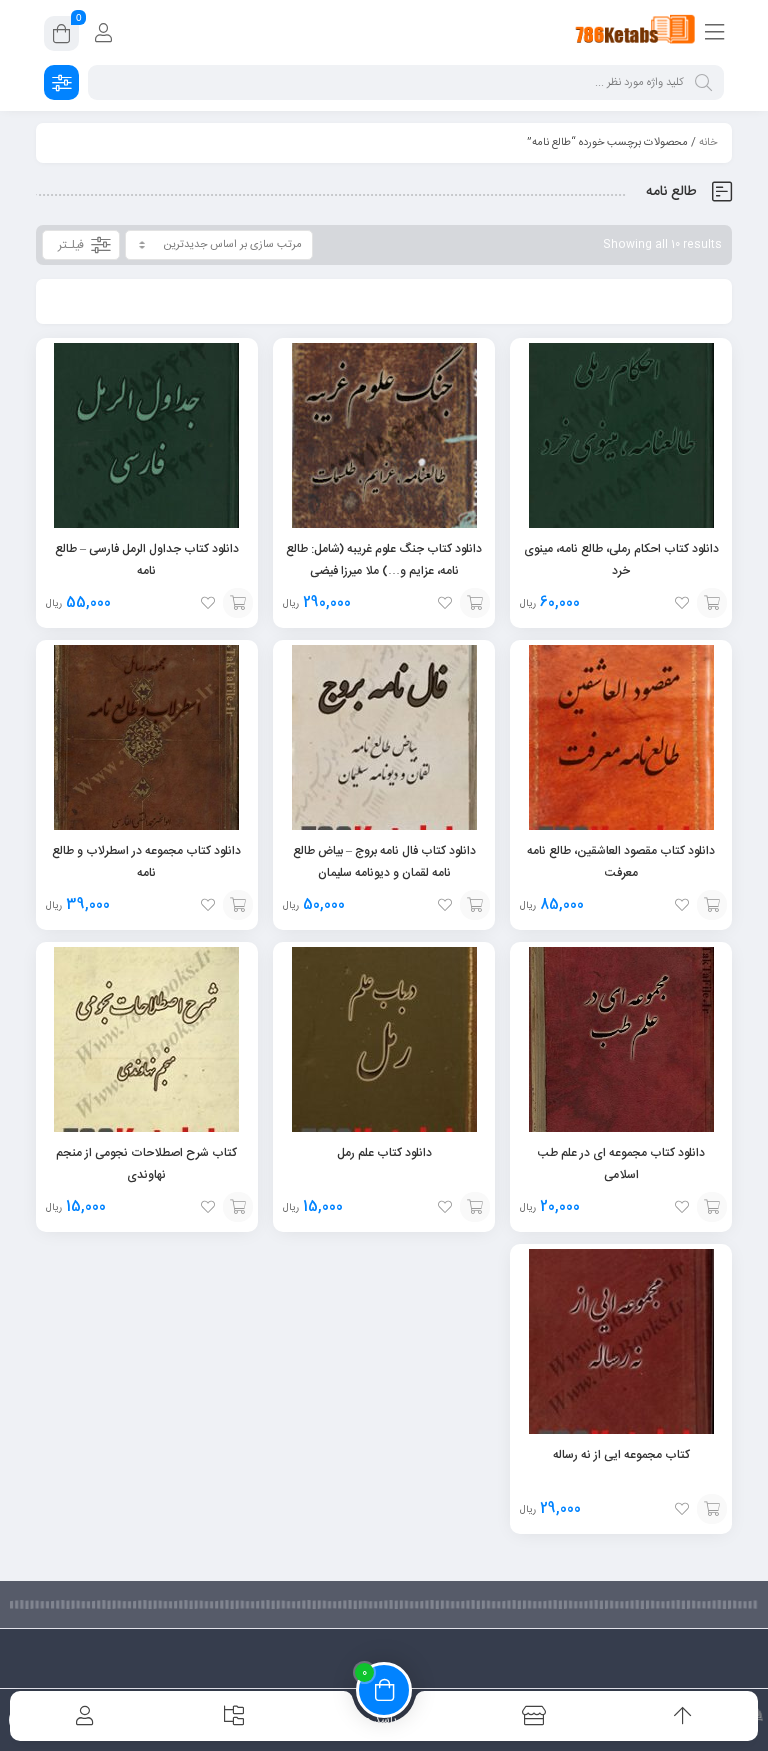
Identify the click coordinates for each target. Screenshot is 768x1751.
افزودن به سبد (712, 603)
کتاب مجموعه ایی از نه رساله (621, 1455)
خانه (708, 143)
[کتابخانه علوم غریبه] (635, 33)
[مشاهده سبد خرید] (61, 37)
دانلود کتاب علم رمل (384, 1153)
